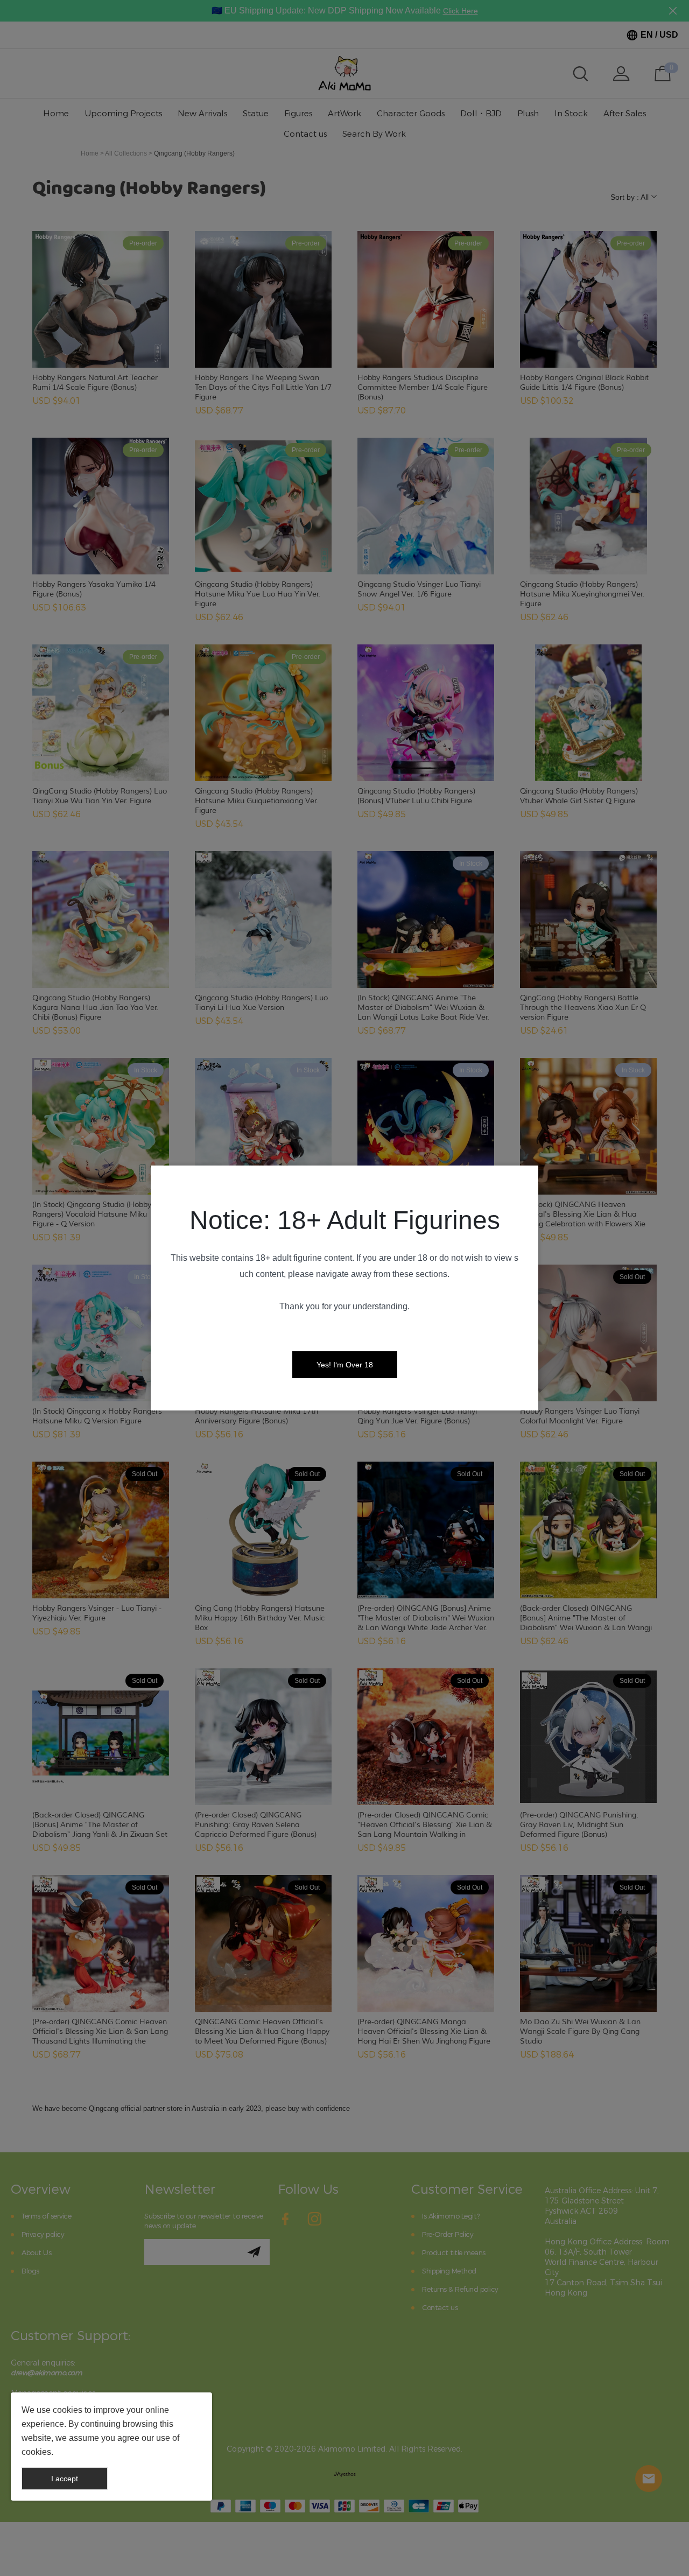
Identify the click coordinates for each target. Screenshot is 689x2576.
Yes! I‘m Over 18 (345, 1365)
